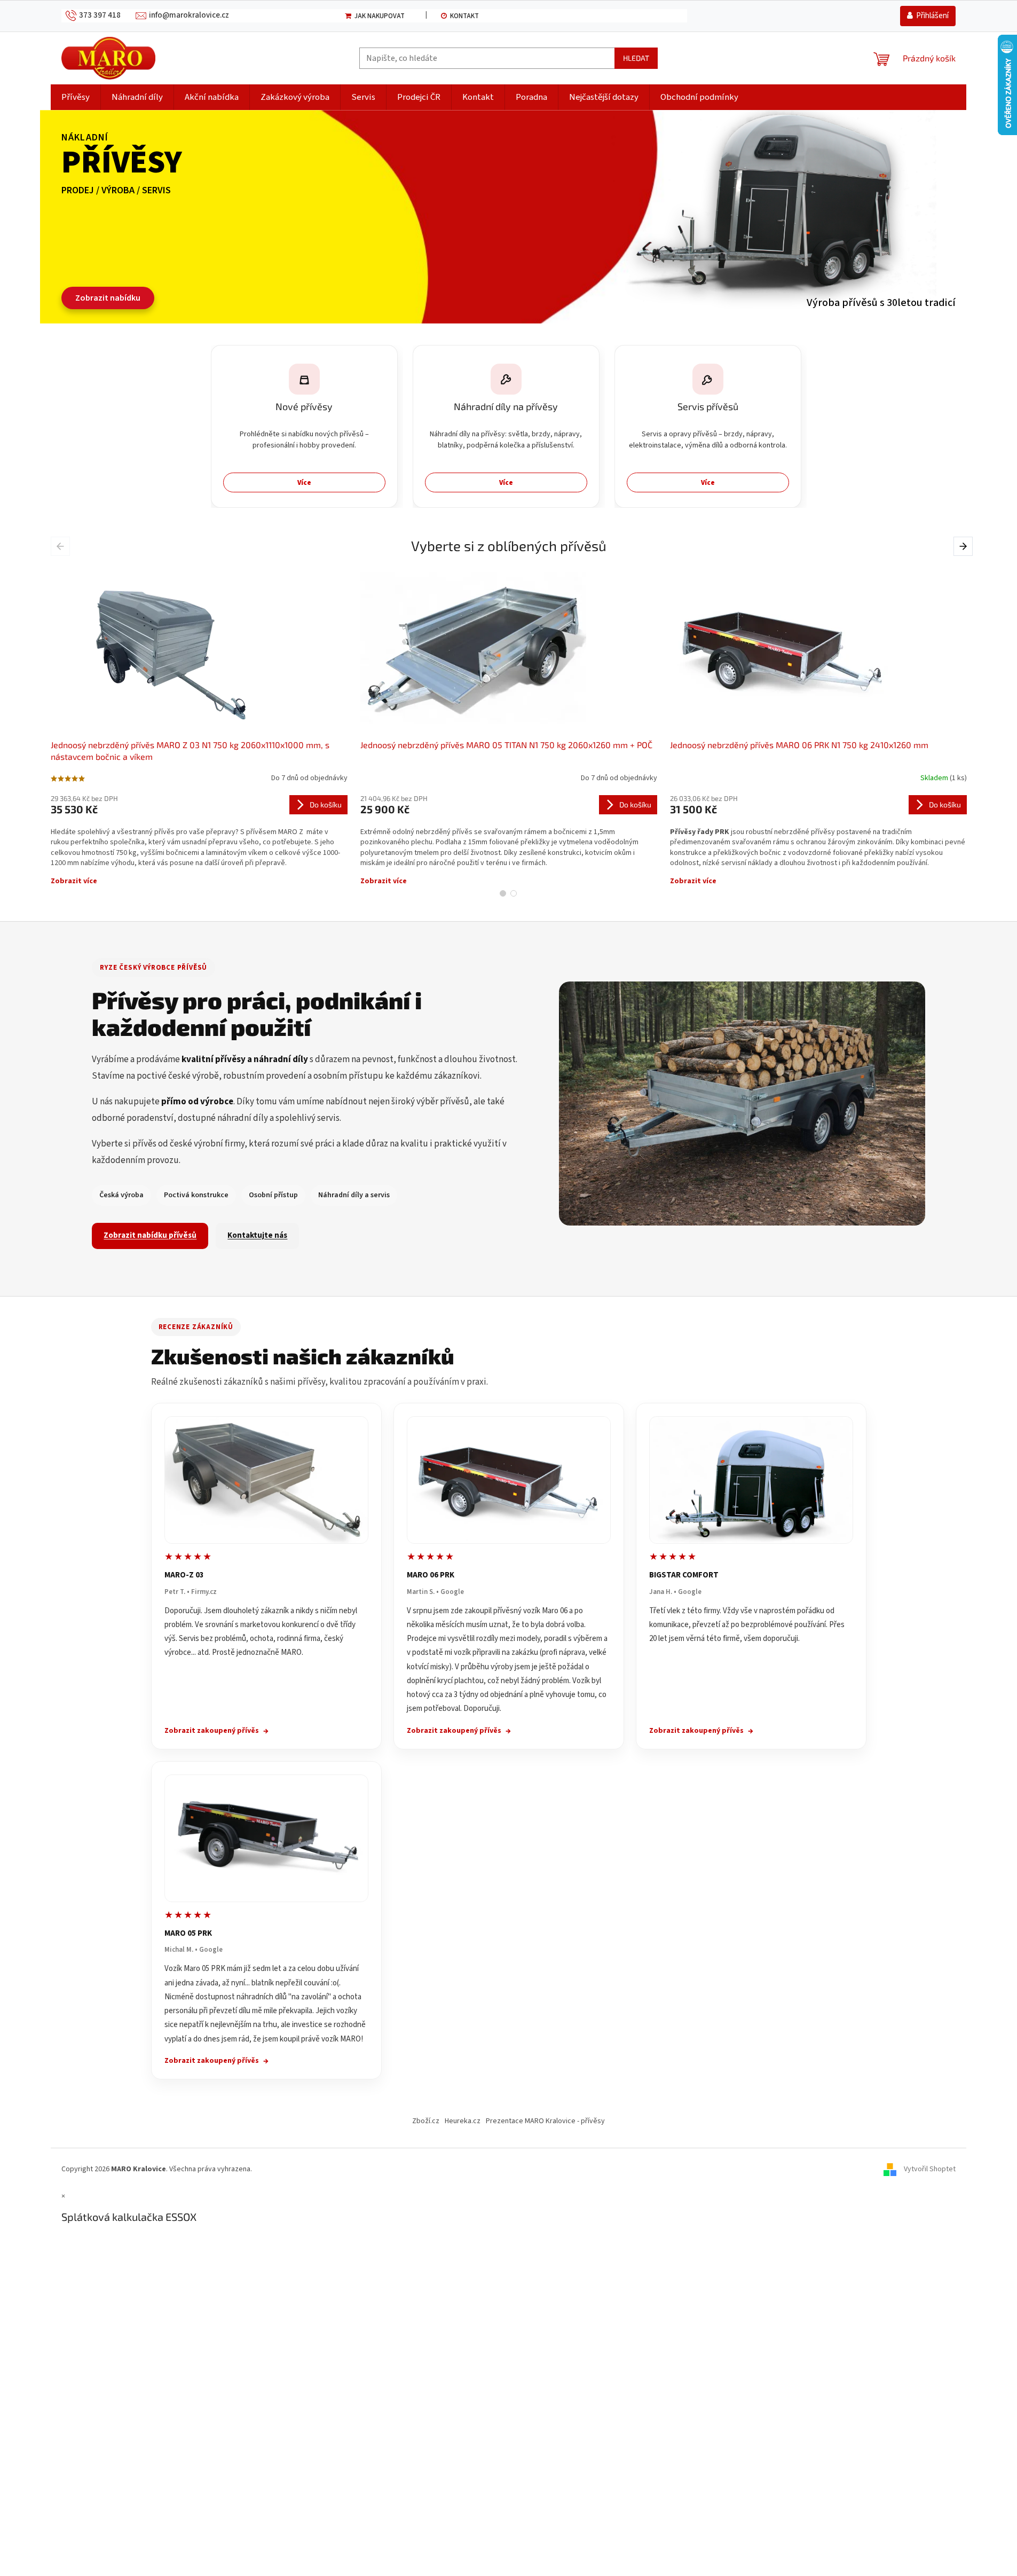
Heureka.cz (463, 2121)
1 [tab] (503, 893)
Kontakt (464, 16)
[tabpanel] (199, 725)
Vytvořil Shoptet (930, 2169)
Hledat (636, 58)
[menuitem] (76, 97)
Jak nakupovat (380, 16)
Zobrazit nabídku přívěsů (150, 1235)
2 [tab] (514, 893)
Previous (62, 546)
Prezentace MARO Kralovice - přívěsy (545, 2121)
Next (964, 546)
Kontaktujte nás (257, 1235)
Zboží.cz (426, 2121)
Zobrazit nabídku (108, 298)
